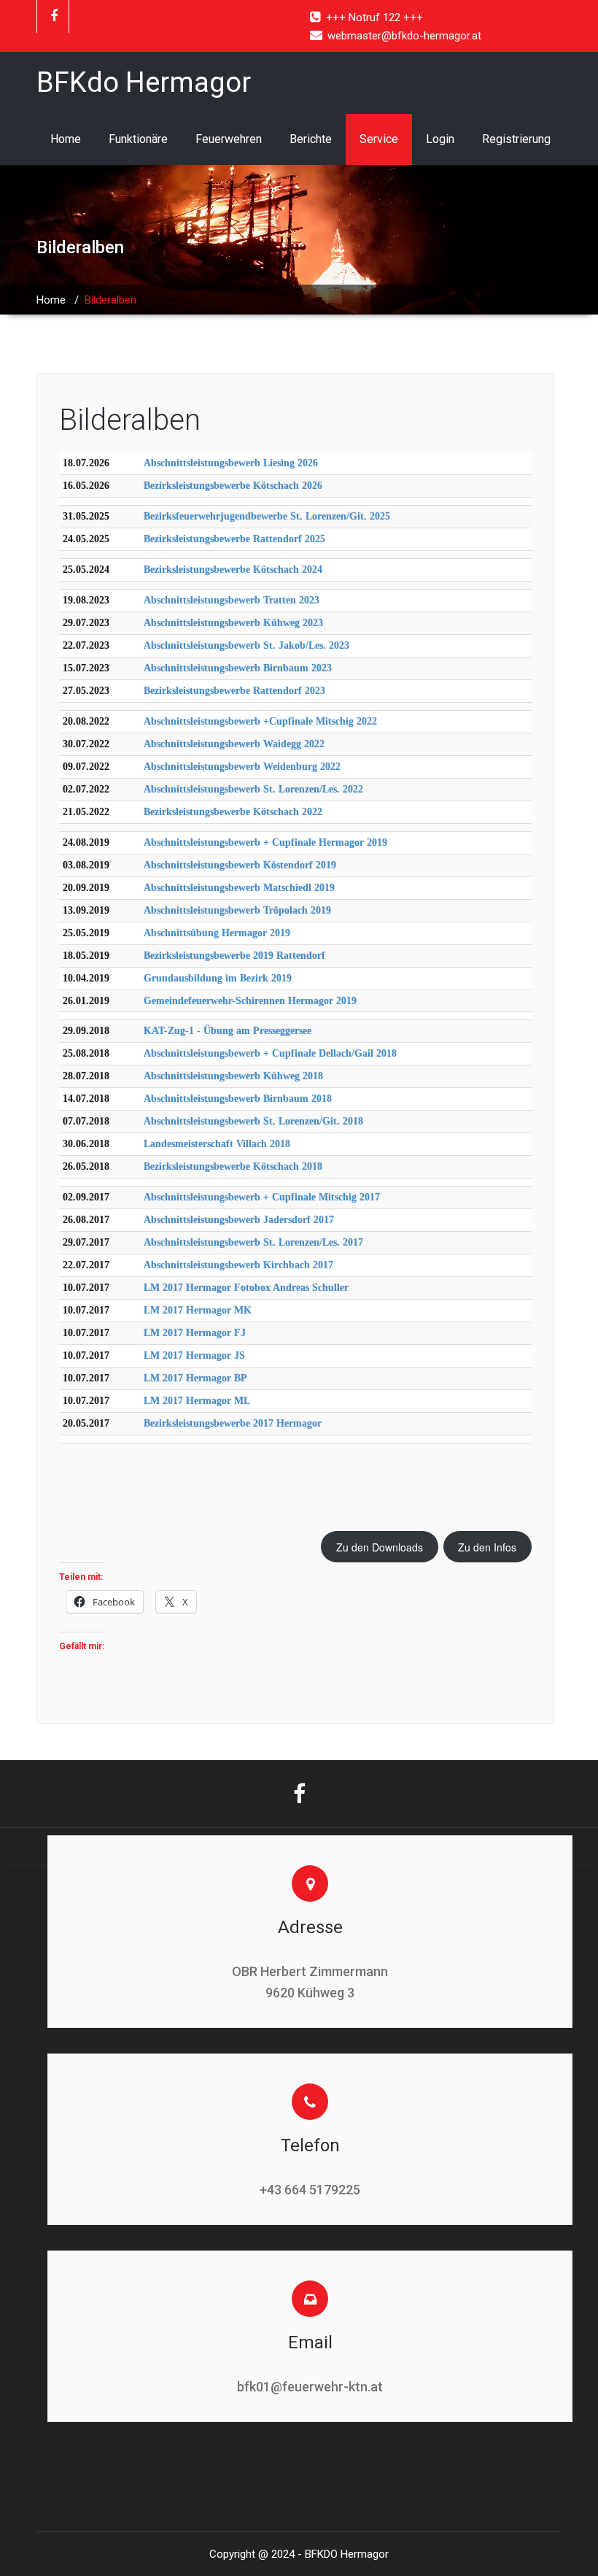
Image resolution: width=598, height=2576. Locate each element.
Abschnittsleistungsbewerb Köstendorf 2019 (240, 865)
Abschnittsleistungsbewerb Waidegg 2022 (234, 744)
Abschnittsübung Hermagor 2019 (217, 933)
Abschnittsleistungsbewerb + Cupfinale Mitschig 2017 (262, 1197)
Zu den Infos (487, 1547)
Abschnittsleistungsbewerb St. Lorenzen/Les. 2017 (253, 1242)
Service (379, 139)
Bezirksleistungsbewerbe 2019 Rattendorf (234, 956)
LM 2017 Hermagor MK (198, 1310)
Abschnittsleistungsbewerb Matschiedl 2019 (239, 888)
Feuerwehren (229, 139)
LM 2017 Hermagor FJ (195, 1333)
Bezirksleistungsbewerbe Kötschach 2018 (233, 1166)
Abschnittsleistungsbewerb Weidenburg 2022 (242, 767)
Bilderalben (130, 420)
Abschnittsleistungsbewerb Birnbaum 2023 (238, 668)
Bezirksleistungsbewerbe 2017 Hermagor (233, 1423)
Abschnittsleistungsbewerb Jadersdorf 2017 (239, 1220)
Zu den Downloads (380, 1547)
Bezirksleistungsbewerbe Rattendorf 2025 (234, 539)
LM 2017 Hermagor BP (195, 1378)
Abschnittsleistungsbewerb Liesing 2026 (231, 463)
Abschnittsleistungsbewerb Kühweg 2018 (233, 1076)
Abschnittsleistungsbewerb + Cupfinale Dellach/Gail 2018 (270, 1053)
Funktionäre (138, 139)
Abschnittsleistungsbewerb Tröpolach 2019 (237, 910)
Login (440, 139)
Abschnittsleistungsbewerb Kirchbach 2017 (238, 1265)
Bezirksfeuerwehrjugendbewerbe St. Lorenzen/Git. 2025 (267, 516)
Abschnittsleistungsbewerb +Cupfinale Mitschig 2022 (260, 721)
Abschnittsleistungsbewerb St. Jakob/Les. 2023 (246, 645)
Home (66, 139)
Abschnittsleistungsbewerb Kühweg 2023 (233, 623)
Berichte (311, 139)
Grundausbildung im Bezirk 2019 (218, 978)
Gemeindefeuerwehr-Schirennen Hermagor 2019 (250, 1001)
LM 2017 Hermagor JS (194, 1356)
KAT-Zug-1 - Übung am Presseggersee (228, 1031)
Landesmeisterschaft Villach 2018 (217, 1144)
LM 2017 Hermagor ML (197, 1401)
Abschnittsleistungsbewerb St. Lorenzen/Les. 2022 (253, 789)
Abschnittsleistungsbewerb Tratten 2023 (232, 600)
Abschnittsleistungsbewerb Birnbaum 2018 (238, 1099)
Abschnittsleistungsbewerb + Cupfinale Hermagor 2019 (265, 842)
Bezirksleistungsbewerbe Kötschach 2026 (233, 486)
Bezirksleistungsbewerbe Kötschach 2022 (233, 812)
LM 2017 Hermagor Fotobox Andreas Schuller (246, 1288)
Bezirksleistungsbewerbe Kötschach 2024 (233, 570)
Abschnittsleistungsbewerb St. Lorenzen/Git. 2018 (253, 1121)
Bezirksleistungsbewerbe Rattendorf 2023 (234, 691)
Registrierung (516, 139)
